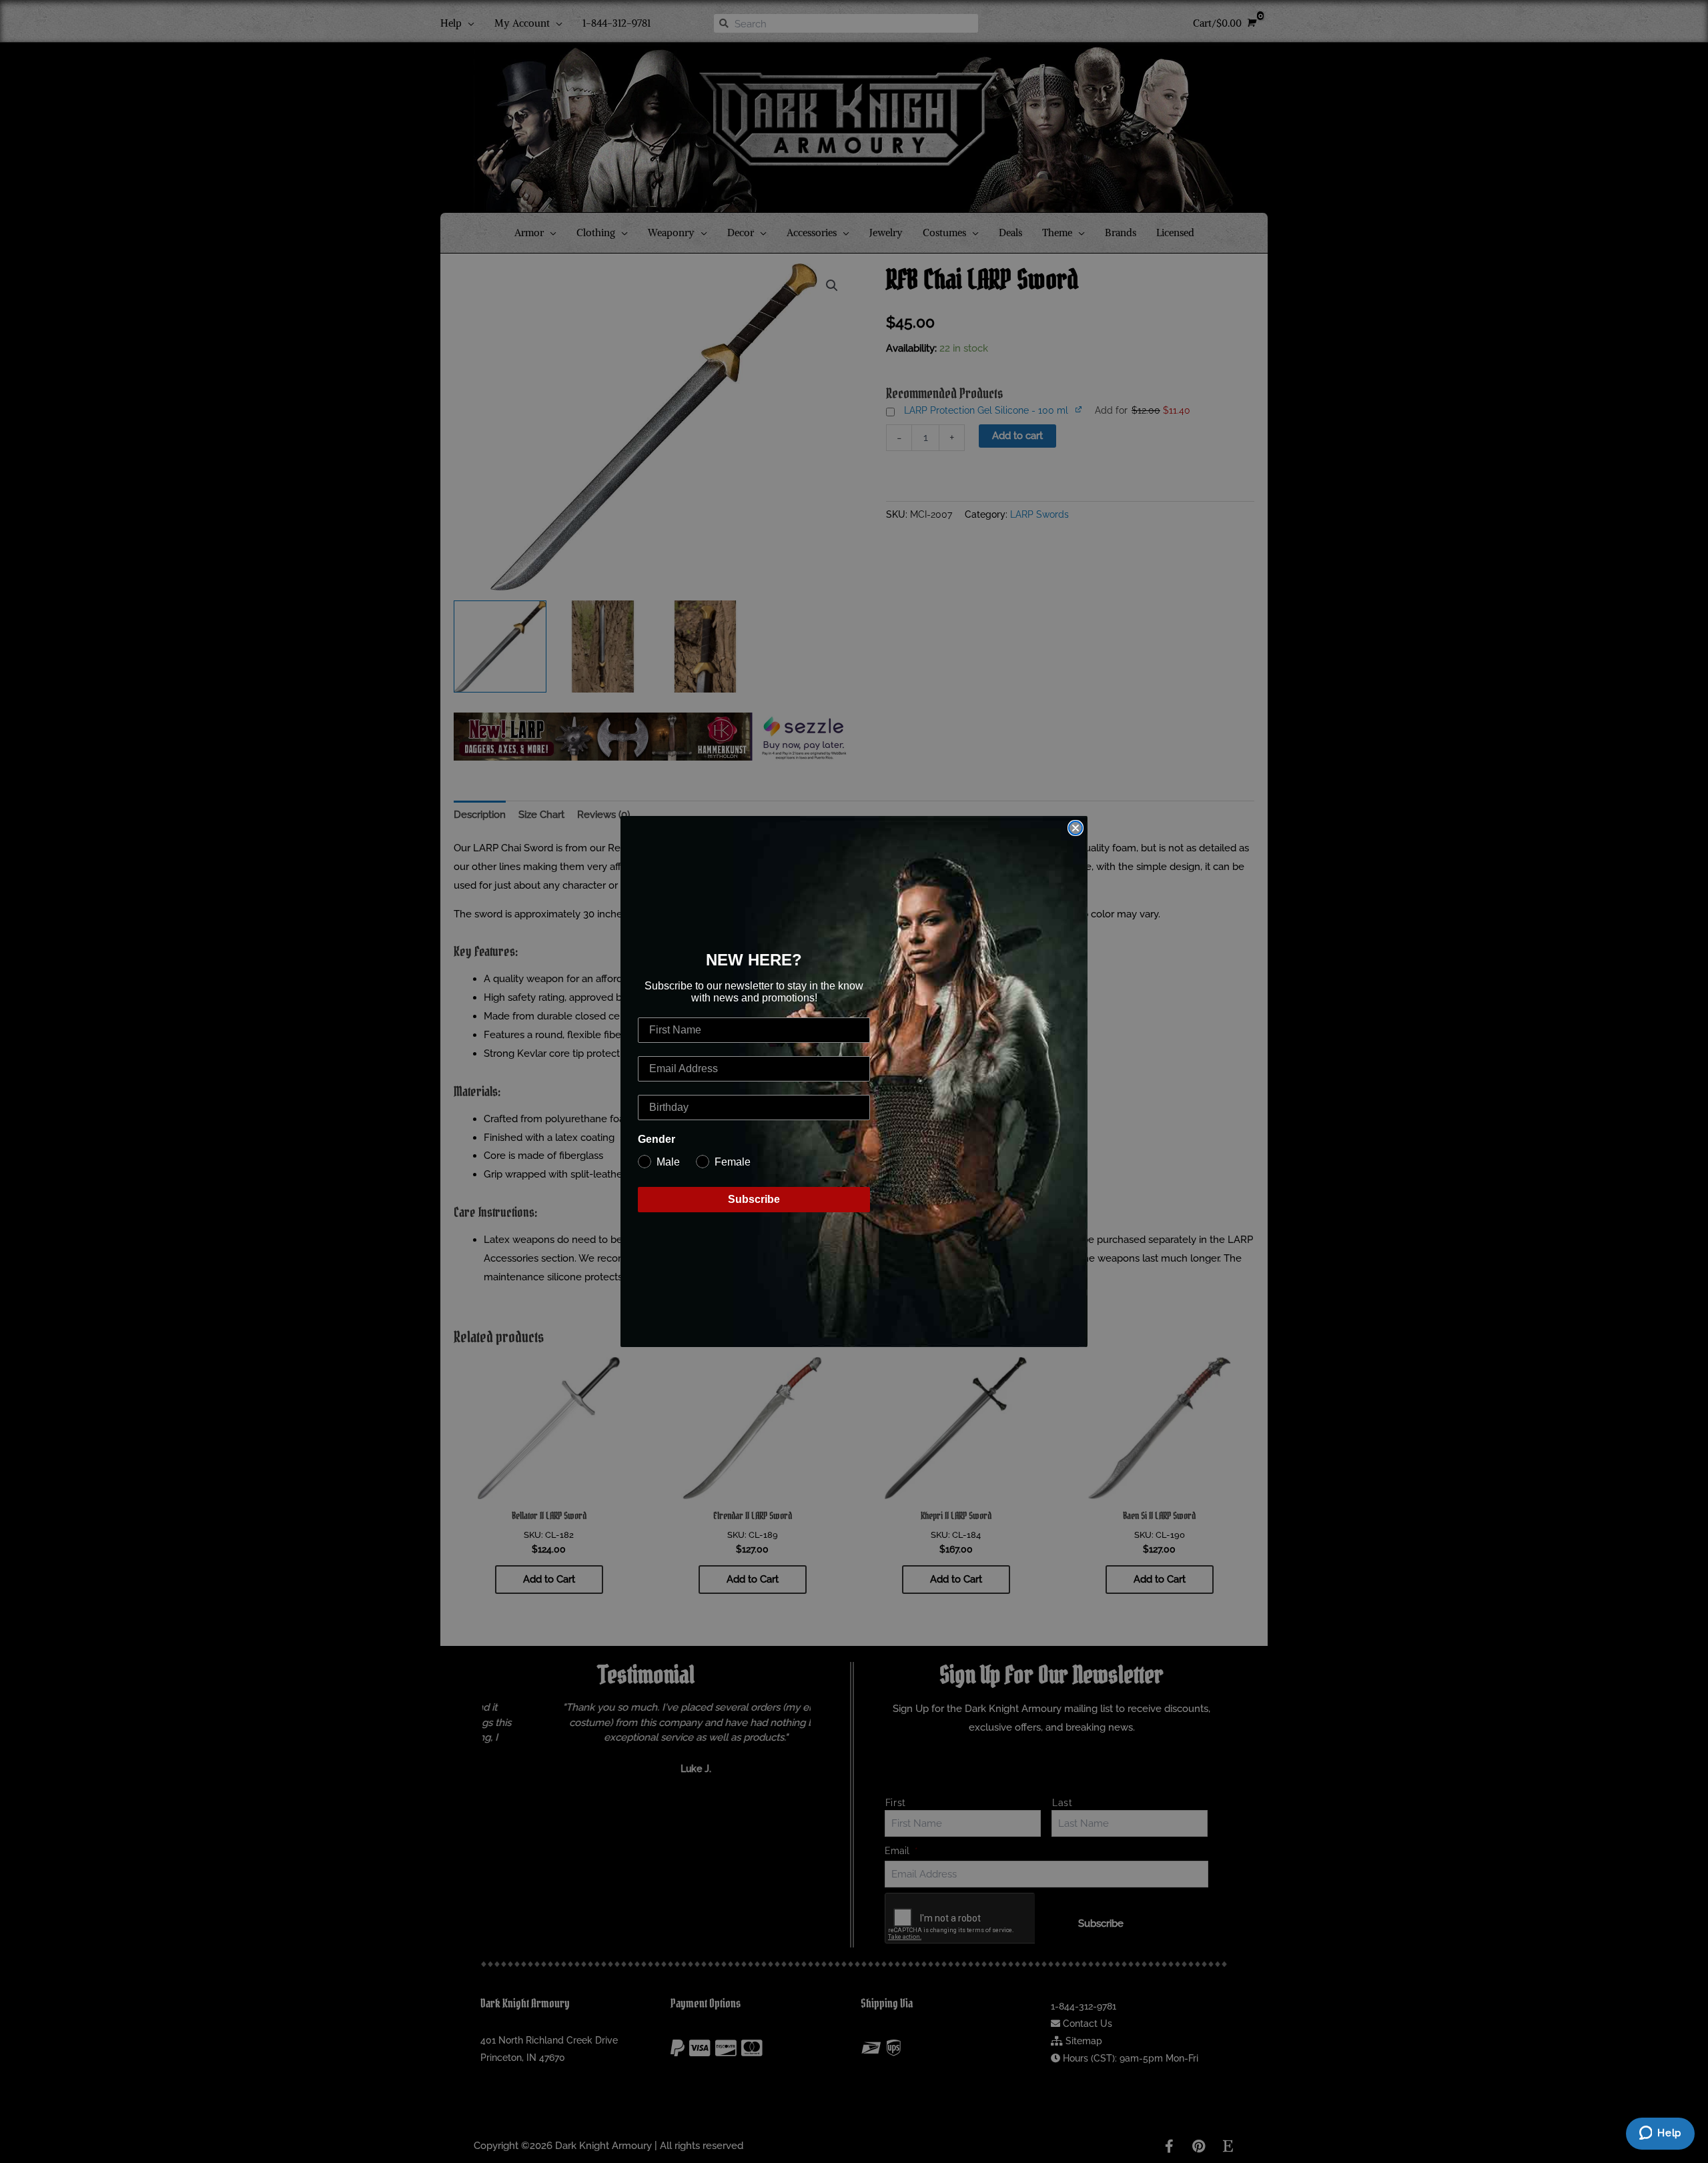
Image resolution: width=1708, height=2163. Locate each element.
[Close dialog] (1076, 828)
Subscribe (754, 1199)
